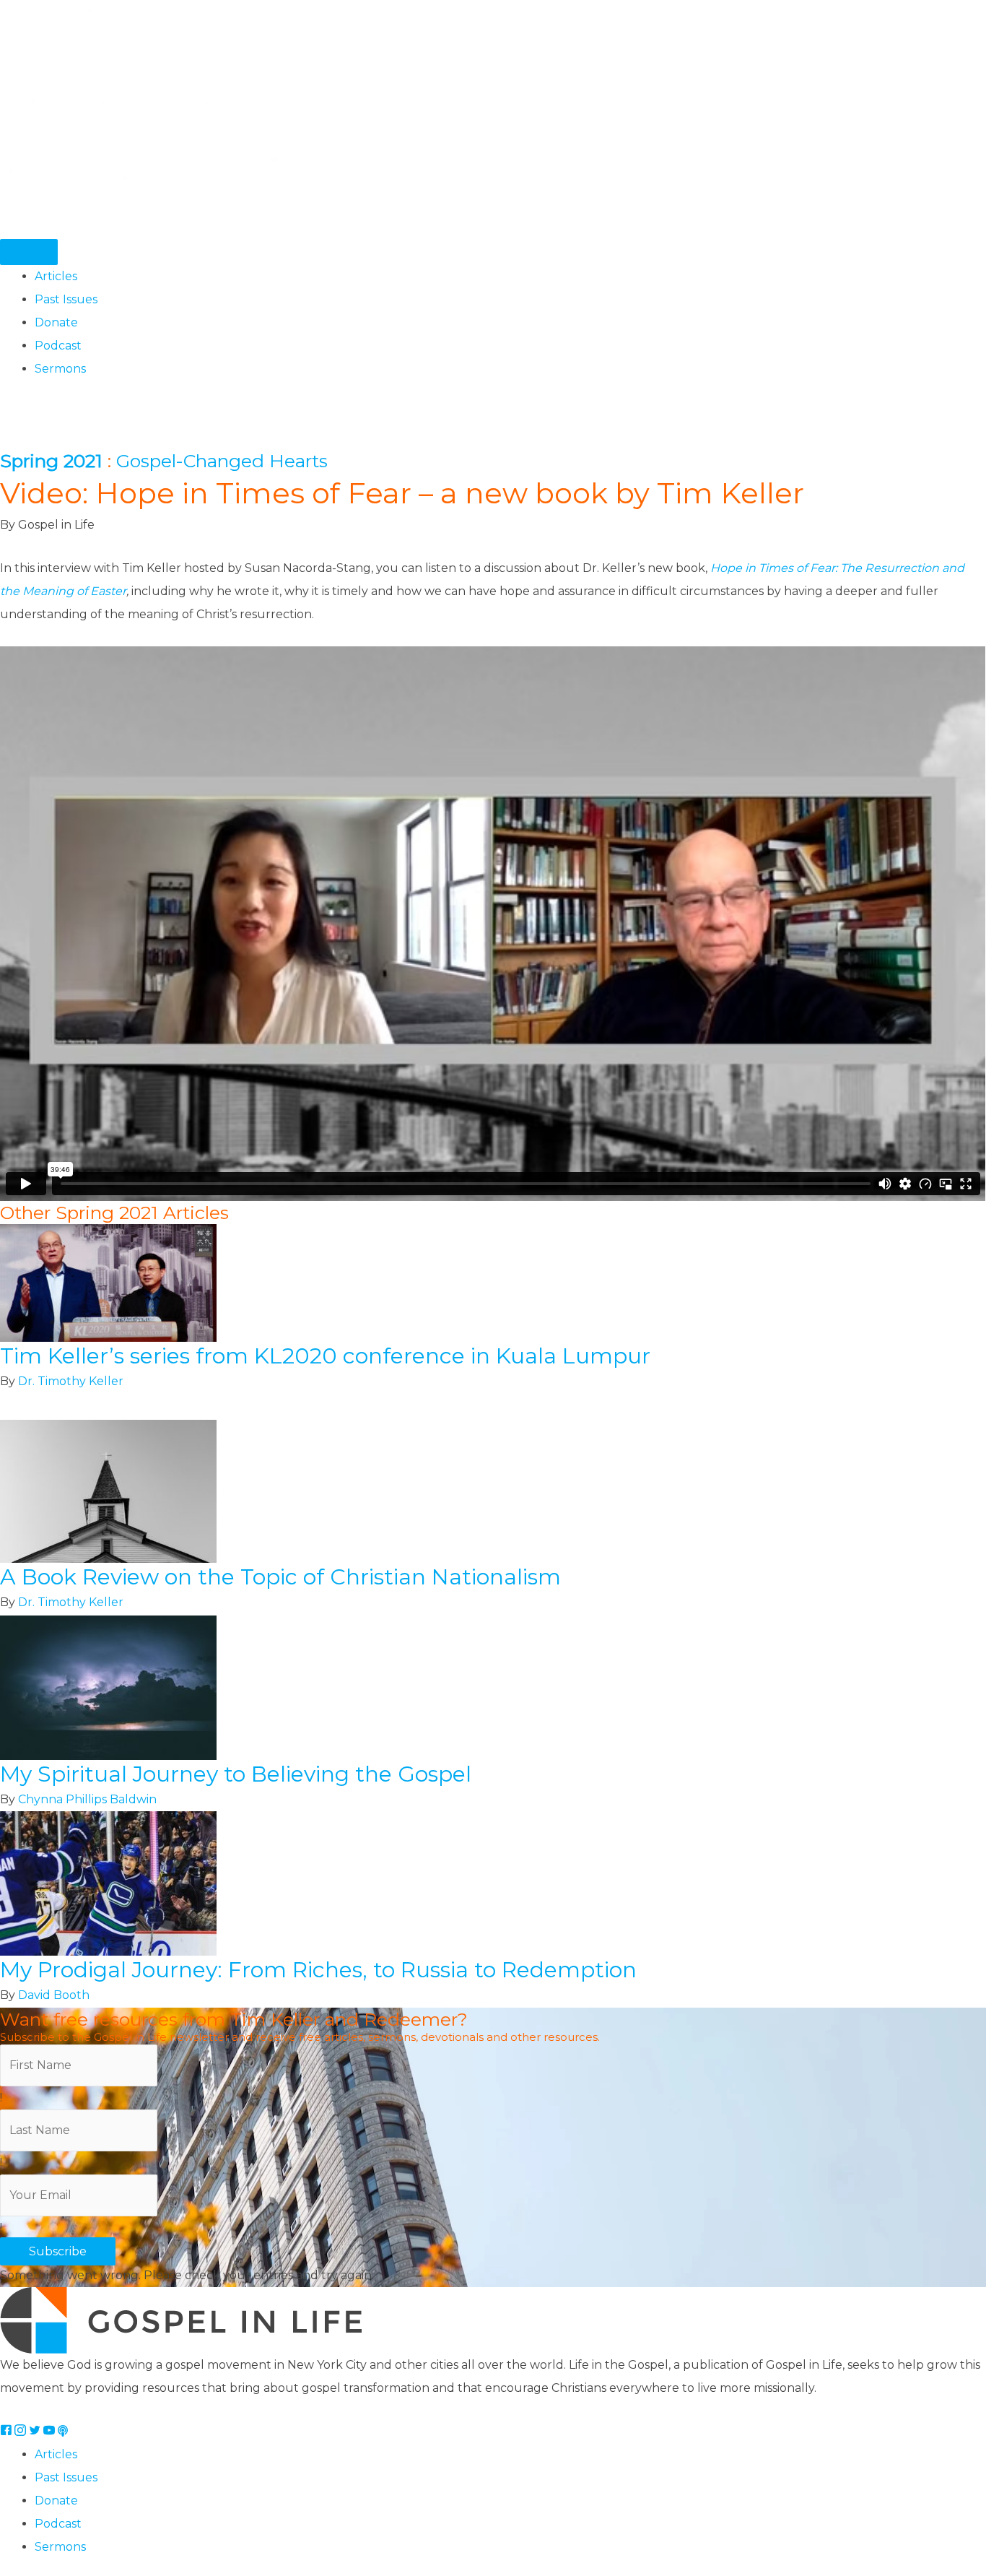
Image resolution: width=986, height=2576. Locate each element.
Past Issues (66, 299)
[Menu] (29, 252)
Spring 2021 (51, 461)
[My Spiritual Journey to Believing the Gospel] (108, 1687)
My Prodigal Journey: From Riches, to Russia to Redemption (318, 1970)
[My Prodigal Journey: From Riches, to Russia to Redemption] (108, 1883)
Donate (56, 322)
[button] (58, 2251)
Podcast (58, 346)
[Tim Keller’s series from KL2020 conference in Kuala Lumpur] (108, 1282)
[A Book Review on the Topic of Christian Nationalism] (108, 1491)
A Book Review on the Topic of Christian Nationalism (280, 1577)
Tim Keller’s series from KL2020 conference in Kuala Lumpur (325, 1356)
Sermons (60, 369)
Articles (56, 276)
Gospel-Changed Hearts (222, 461)
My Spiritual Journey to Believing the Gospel (236, 1774)
